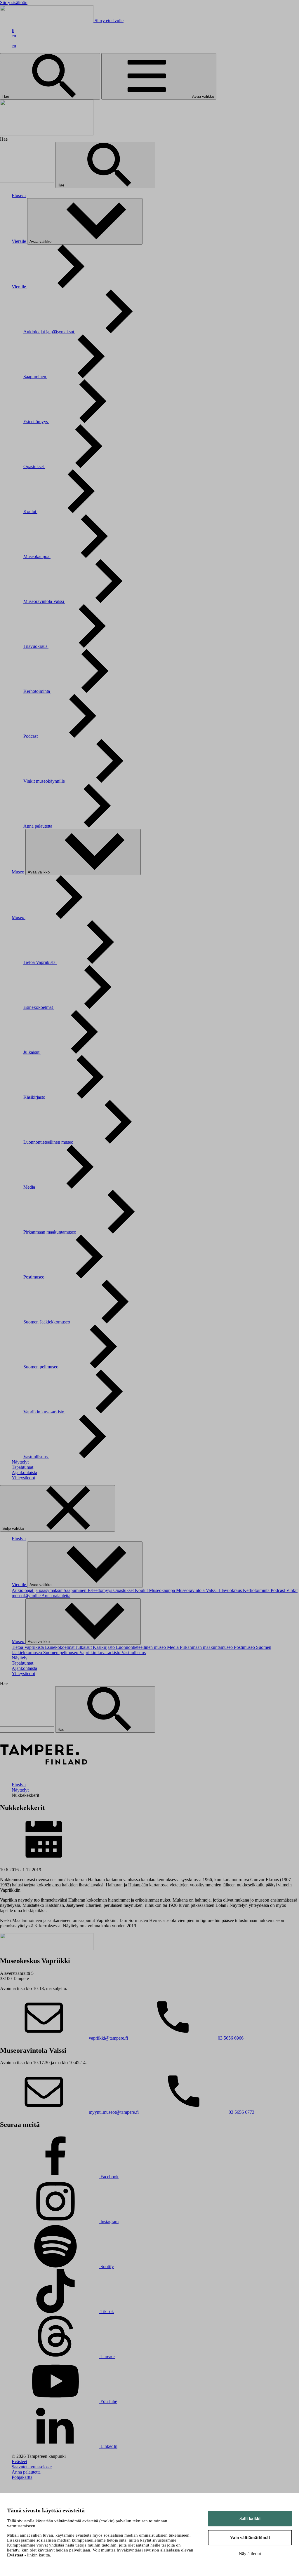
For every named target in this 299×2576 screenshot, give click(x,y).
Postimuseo (34, 1277)
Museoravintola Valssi (44, 601)
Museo (19, 872)
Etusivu (19, 195)
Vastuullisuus (36, 1457)
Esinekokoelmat (39, 1007)
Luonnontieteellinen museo (49, 1142)
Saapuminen (35, 377)
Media (30, 1187)
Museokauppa (37, 556)
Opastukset (34, 466)
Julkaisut (32, 1052)
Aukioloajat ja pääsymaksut (49, 332)
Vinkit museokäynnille (45, 781)
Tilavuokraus (36, 646)
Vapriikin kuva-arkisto (44, 1412)
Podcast (31, 736)
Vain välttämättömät (250, 2537)
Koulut (30, 511)
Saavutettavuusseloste (32, 2467)
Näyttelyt (20, 1462)
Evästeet (19, 2461)
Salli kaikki (250, 2519)
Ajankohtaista (24, 1472)
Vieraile (19, 241)
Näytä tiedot (250, 2554)
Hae (6, 96)
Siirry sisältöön (14, 2)
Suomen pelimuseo (41, 1367)
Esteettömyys (36, 422)
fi (13, 30)
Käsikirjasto (35, 1097)
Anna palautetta (38, 826)
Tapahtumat (22, 1467)
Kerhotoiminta (37, 691)
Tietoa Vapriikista (40, 962)
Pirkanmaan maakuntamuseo (50, 1232)
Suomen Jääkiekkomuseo (47, 1322)
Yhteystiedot (23, 1478)
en (14, 36)
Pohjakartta (22, 2477)
